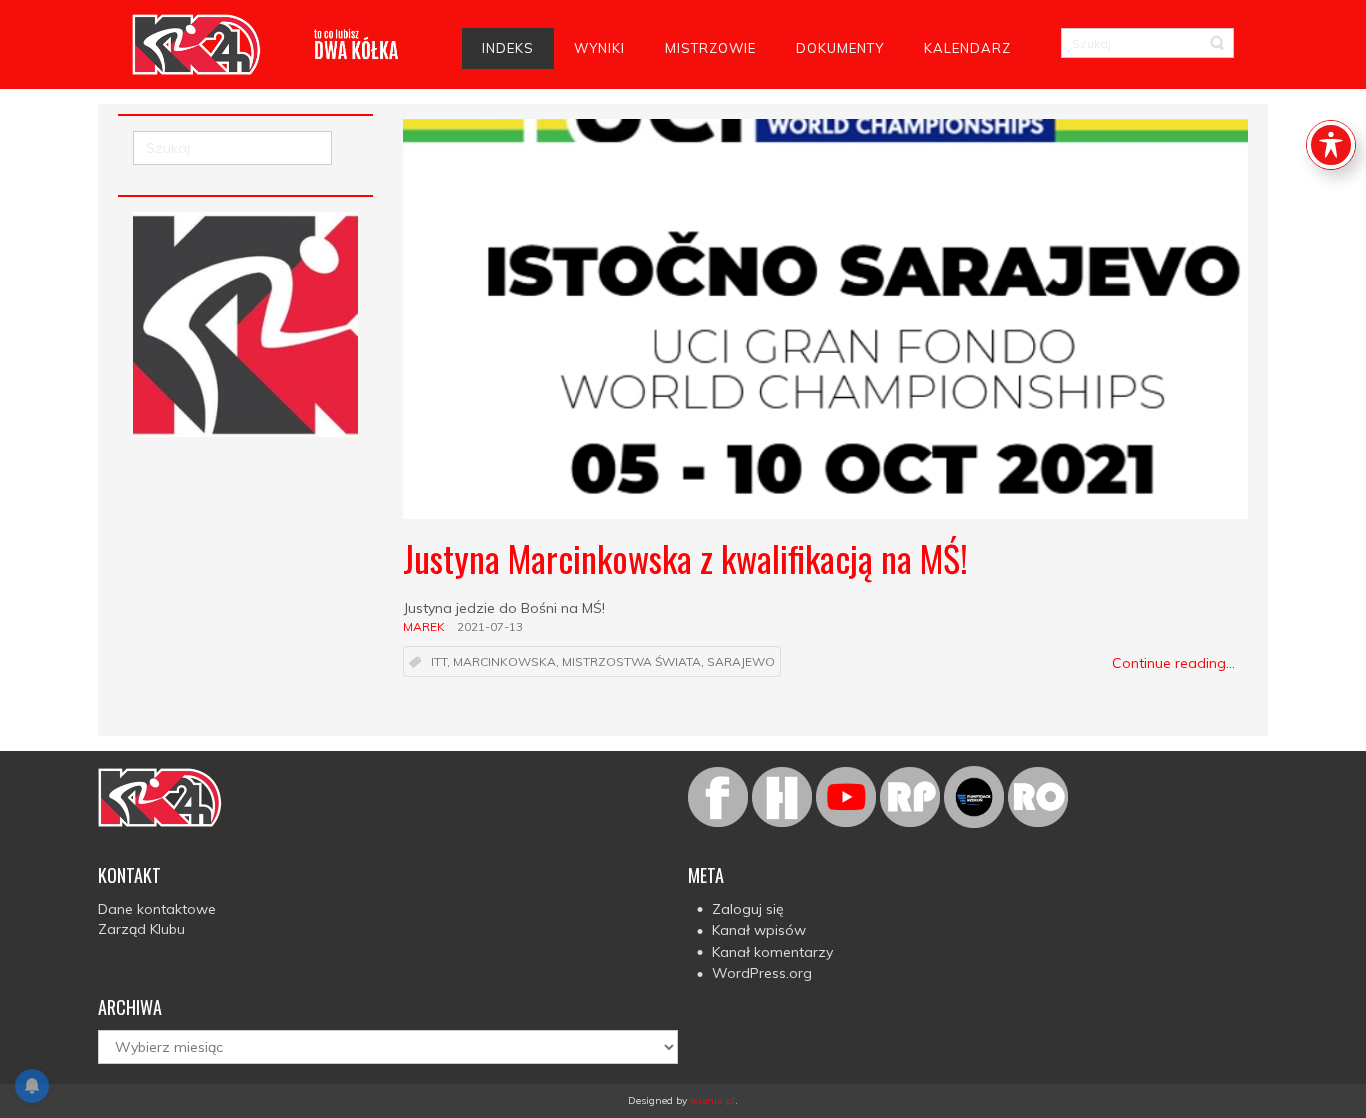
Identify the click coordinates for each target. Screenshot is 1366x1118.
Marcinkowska (504, 662)
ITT (439, 662)
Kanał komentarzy (772, 952)
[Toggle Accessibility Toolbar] (1331, 145)
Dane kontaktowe (157, 909)
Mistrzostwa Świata (631, 662)
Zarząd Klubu (141, 929)
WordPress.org (762, 973)
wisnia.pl (712, 1100)
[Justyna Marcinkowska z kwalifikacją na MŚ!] (825, 319)
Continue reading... (1173, 663)
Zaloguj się (748, 909)
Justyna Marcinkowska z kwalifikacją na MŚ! (685, 557)
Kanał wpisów (759, 930)
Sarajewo (741, 662)
